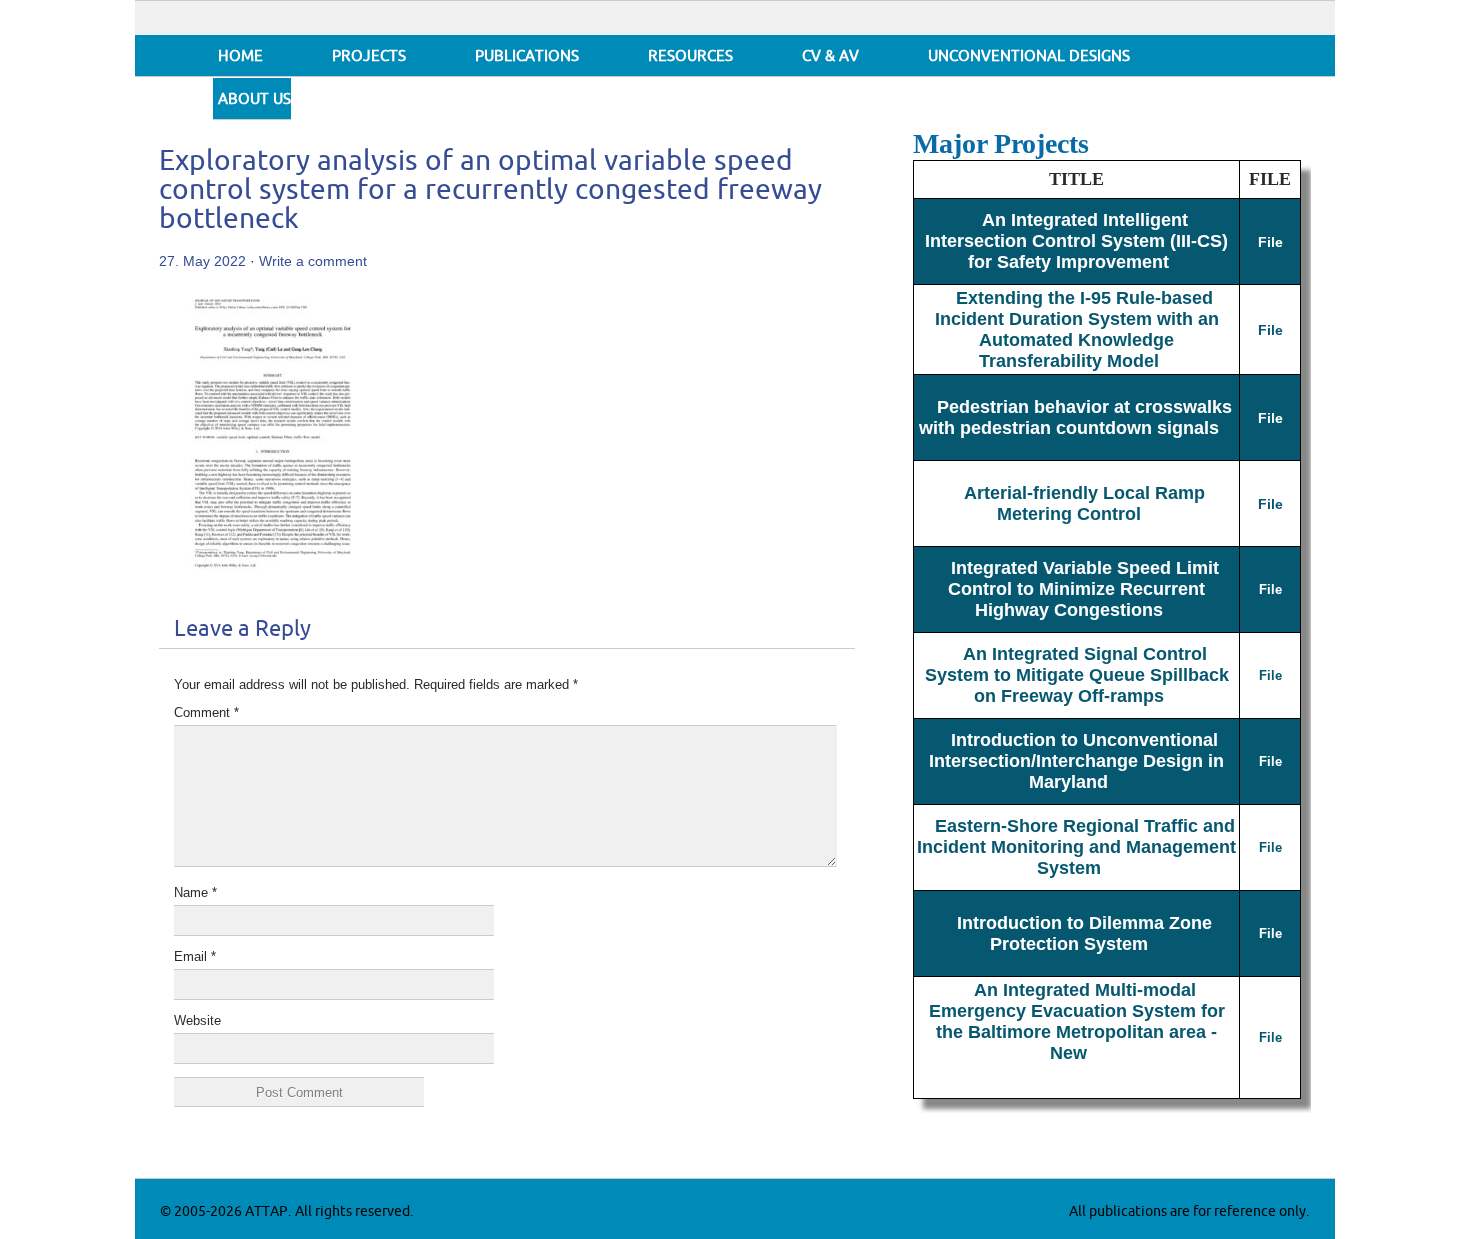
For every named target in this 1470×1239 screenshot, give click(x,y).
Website (197, 1020)
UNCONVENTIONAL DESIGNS (1029, 56)
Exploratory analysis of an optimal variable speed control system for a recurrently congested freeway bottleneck (490, 190)
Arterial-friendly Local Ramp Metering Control (1084, 503)
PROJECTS (369, 56)
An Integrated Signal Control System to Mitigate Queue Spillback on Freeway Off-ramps (1077, 675)
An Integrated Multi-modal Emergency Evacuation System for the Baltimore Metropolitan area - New (1077, 1021)
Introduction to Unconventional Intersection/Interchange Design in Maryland (1076, 761)
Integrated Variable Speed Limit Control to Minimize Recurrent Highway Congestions (1083, 589)
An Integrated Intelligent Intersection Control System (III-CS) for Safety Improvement (1076, 241)
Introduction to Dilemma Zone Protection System (1084, 933)
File (1270, 242)
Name (195, 892)
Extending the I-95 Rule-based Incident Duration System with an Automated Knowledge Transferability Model (1077, 329)
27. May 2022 (202, 261)
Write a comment (313, 261)
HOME (240, 56)
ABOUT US (254, 99)
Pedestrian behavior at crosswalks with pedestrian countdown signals (1076, 417)
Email (195, 956)
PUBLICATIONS (527, 56)
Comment (206, 712)
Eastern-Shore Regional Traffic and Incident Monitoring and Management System (1076, 847)
